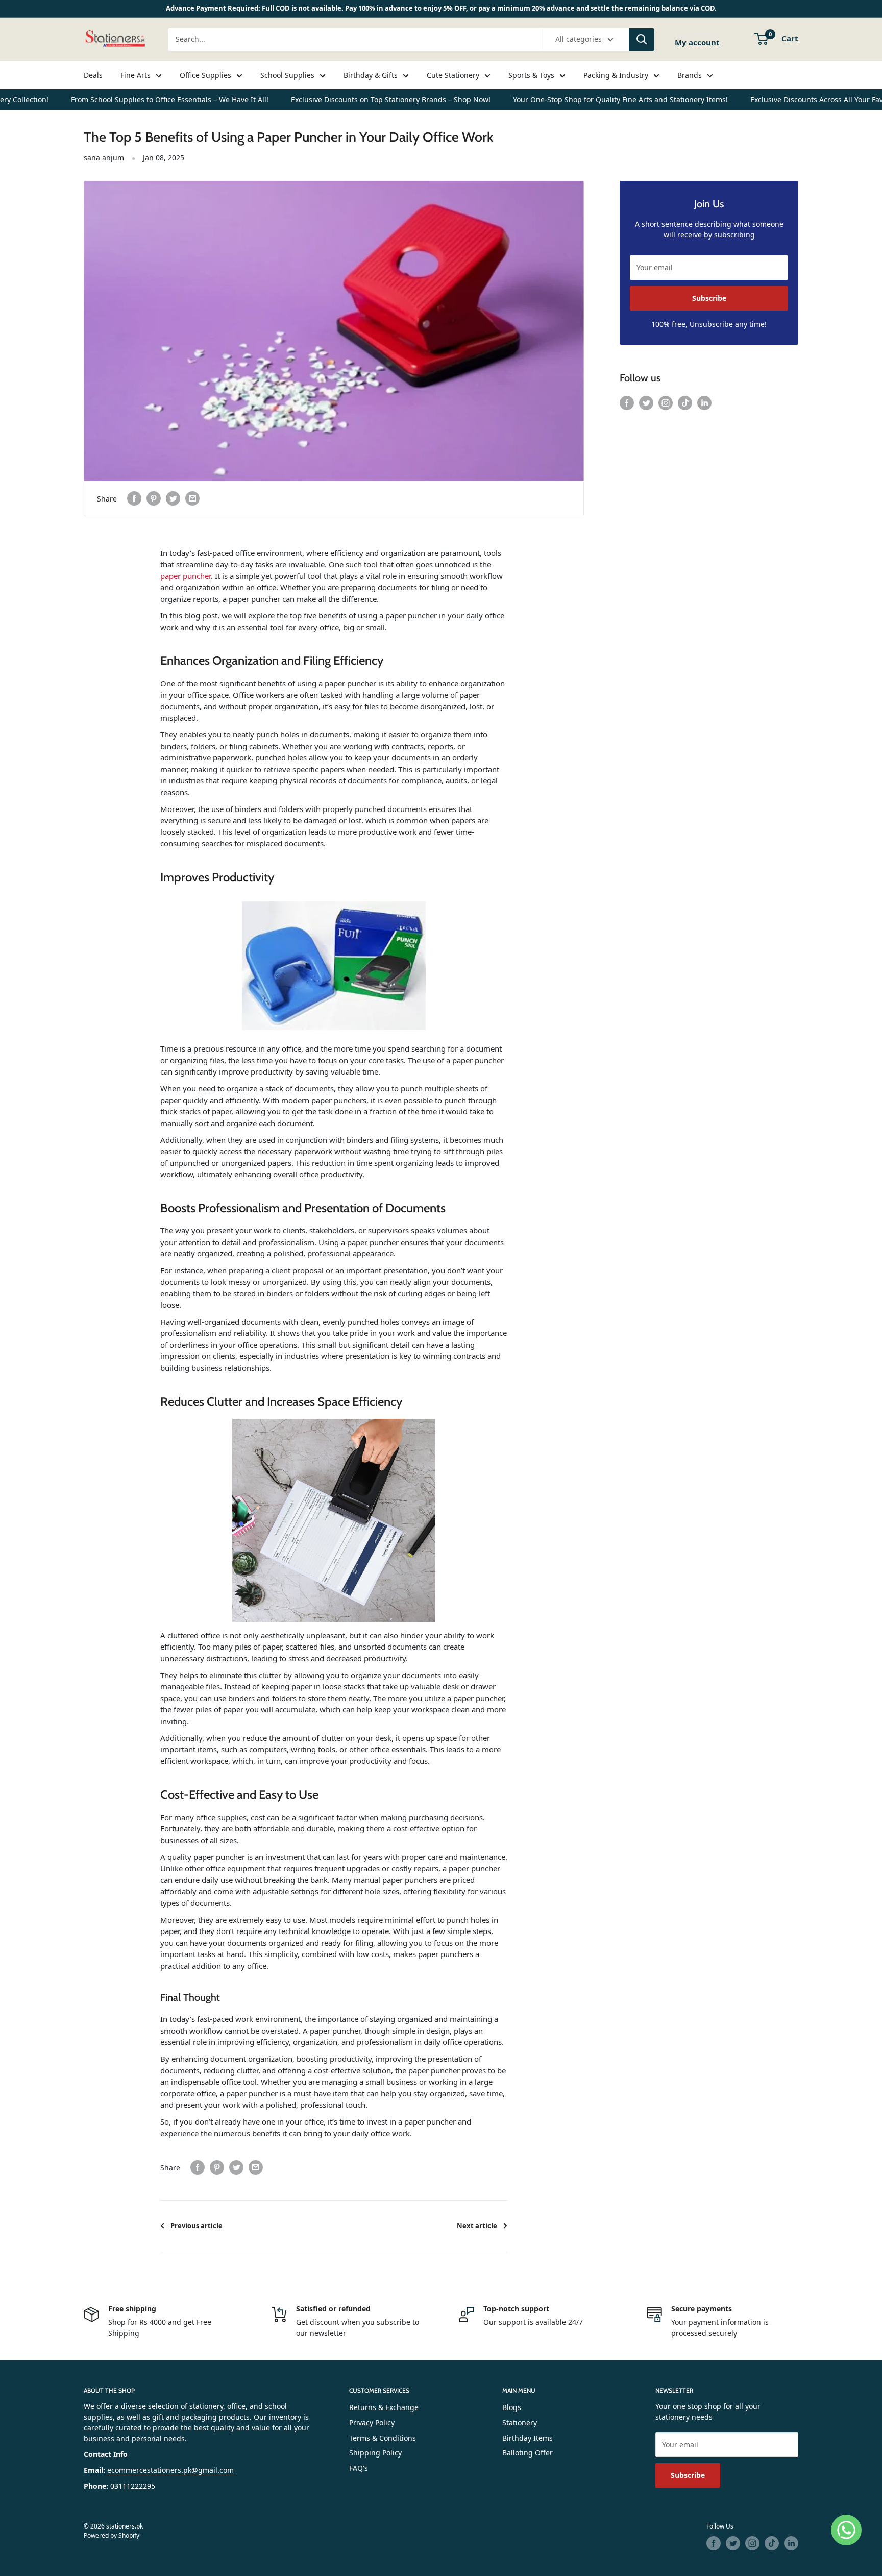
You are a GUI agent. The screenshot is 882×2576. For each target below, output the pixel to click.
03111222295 (133, 2486)
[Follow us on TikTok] (685, 403)
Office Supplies (205, 75)
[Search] (642, 39)
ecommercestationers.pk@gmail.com (170, 2470)
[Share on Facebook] (134, 498)
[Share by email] (192, 498)
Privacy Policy (372, 2423)
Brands (690, 75)
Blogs (512, 2407)
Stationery (520, 2423)
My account (697, 42)
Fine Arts (136, 75)
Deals (93, 75)
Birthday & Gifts (371, 75)
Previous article (197, 2226)
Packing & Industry (616, 75)
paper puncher (186, 576)
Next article (477, 2226)
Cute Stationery (453, 75)
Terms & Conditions (383, 2438)
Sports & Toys (531, 75)
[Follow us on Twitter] (646, 403)
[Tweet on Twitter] (173, 498)
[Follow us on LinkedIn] (704, 403)
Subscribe (709, 298)
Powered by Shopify (112, 2535)
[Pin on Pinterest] (154, 498)
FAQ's (359, 2468)
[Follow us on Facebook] (627, 403)
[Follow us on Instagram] (666, 403)
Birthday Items (528, 2438)
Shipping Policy (375, 2453)
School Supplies (287, 75)
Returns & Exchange (384, 2407)
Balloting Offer (528, 2453)
